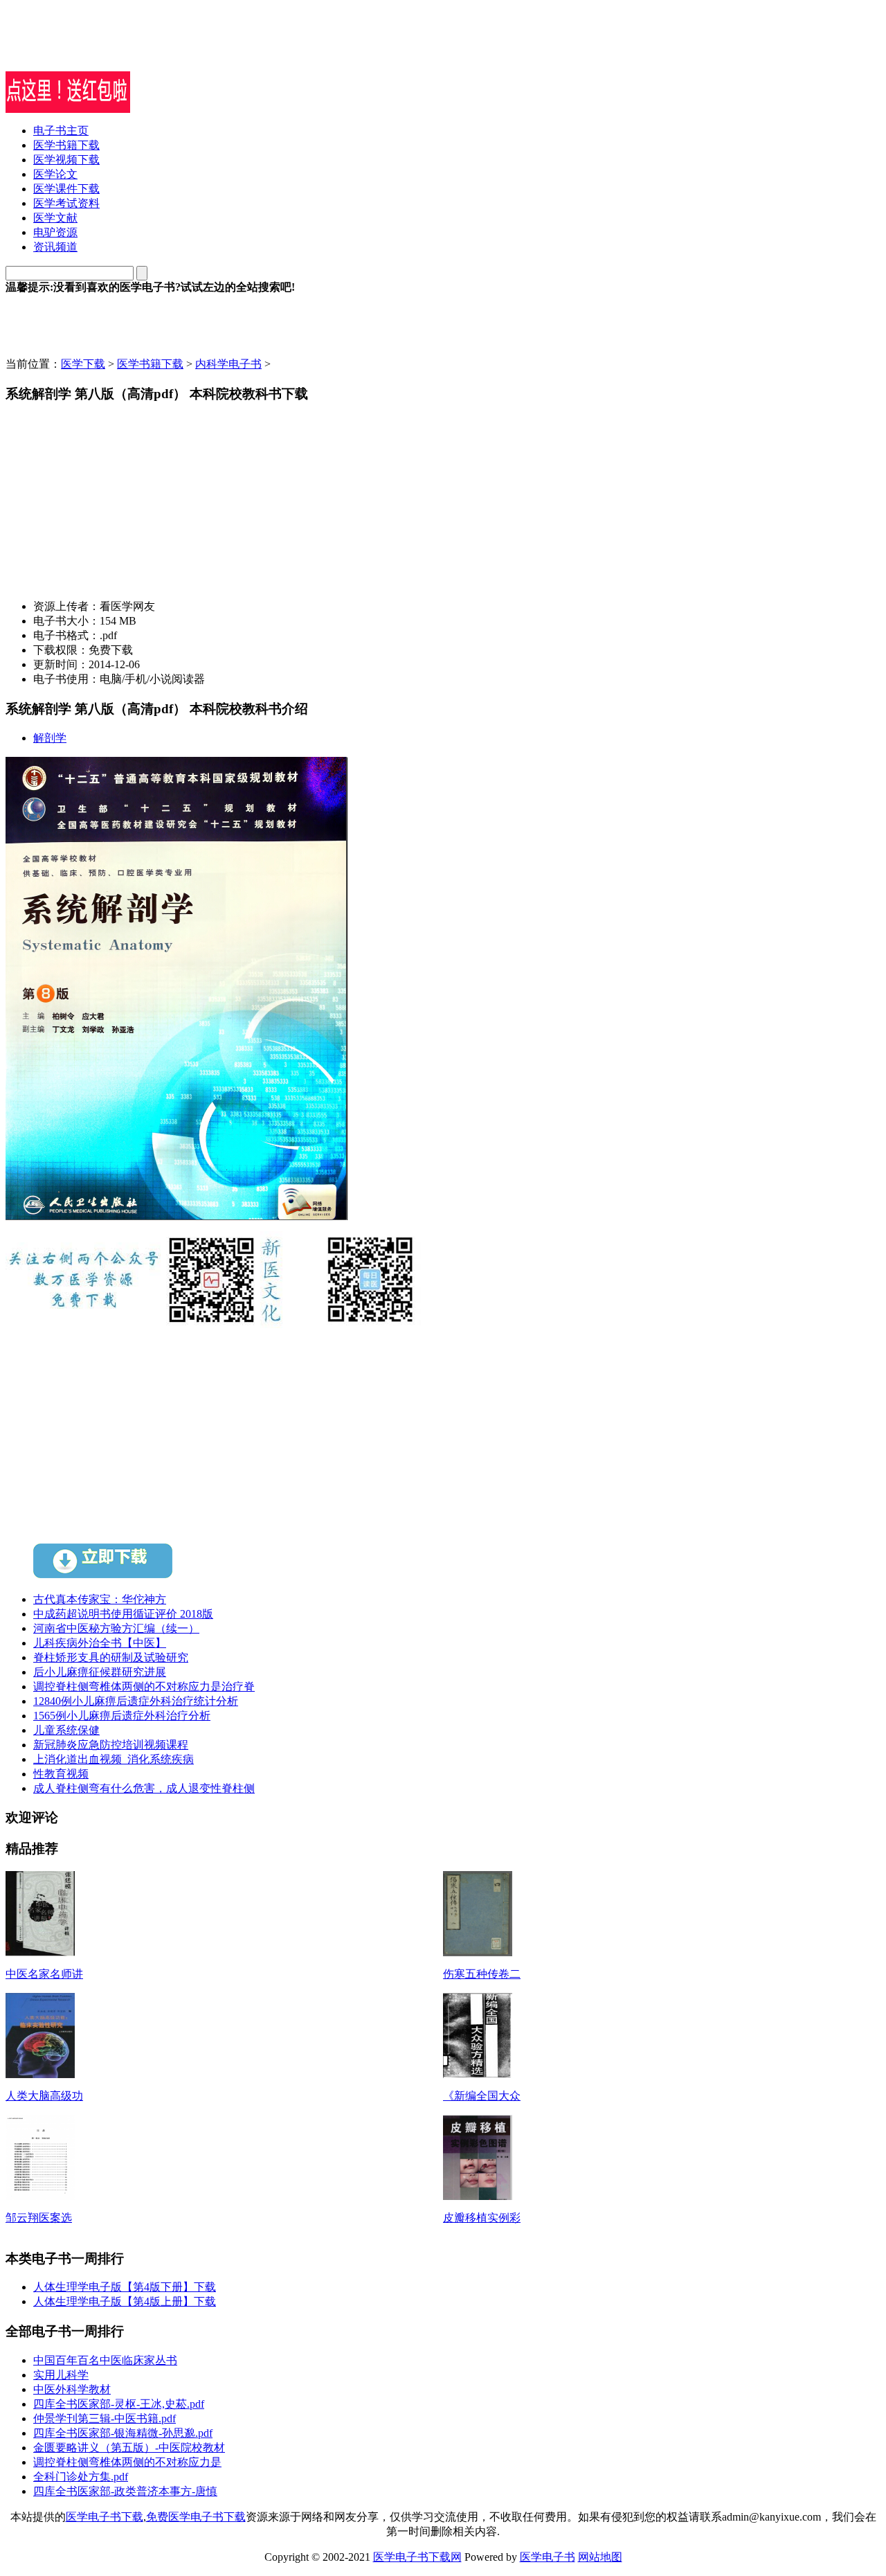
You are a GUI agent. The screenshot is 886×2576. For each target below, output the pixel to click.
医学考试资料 (66, 203)
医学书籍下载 (66, 145)
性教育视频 (61, 1774)
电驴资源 (55, 232)
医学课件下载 (66, 189)
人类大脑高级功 (44, 2096)
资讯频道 (55, 247)
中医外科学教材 (72, 2389)
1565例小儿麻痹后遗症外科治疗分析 (122, 1716)
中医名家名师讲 (44, 1974)
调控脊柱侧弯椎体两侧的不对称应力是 (127, 2462)
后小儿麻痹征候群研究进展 (100, 1672)
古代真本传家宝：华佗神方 (100, 1599)
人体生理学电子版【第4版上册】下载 (125, 2301)
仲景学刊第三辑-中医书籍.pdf (105, 2418)
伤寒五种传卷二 (482, 1974)
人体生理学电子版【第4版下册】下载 (125, 2287)
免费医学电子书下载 (196, 2517)
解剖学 (50, 738)
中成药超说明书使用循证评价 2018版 (123, 1614)
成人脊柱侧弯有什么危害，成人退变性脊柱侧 (144, 1788)
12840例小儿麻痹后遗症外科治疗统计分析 (136, 1701)
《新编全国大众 (482, 2096)
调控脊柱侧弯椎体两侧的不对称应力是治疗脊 (144, 1687)
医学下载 (83, 364)
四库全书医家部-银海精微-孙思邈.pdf (123, 2433)
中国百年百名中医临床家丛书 (105, 2360)
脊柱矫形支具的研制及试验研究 (111, 1657)
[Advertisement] (168, 51)
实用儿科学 (61, 2375)
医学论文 (55, 174)
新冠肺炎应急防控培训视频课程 (111, 1745)
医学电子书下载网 (417, 2557)
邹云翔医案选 (39, 2218)
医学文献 (55, 218)
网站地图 (600, 2557)
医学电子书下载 (105, 2517)
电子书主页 (61, 131)
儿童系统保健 (66, 1730)
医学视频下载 (66, 160)
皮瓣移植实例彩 (482, 2218)
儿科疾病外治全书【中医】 (100, 1643)
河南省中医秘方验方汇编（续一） (116, 1628)
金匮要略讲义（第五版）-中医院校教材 (129, 2448)
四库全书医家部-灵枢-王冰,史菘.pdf (119, 2404)
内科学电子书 (228, 364)
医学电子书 (548, 2557)
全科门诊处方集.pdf (81, 2477)
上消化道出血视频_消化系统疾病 (114, 1759)
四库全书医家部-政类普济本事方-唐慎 (125, 2491)
